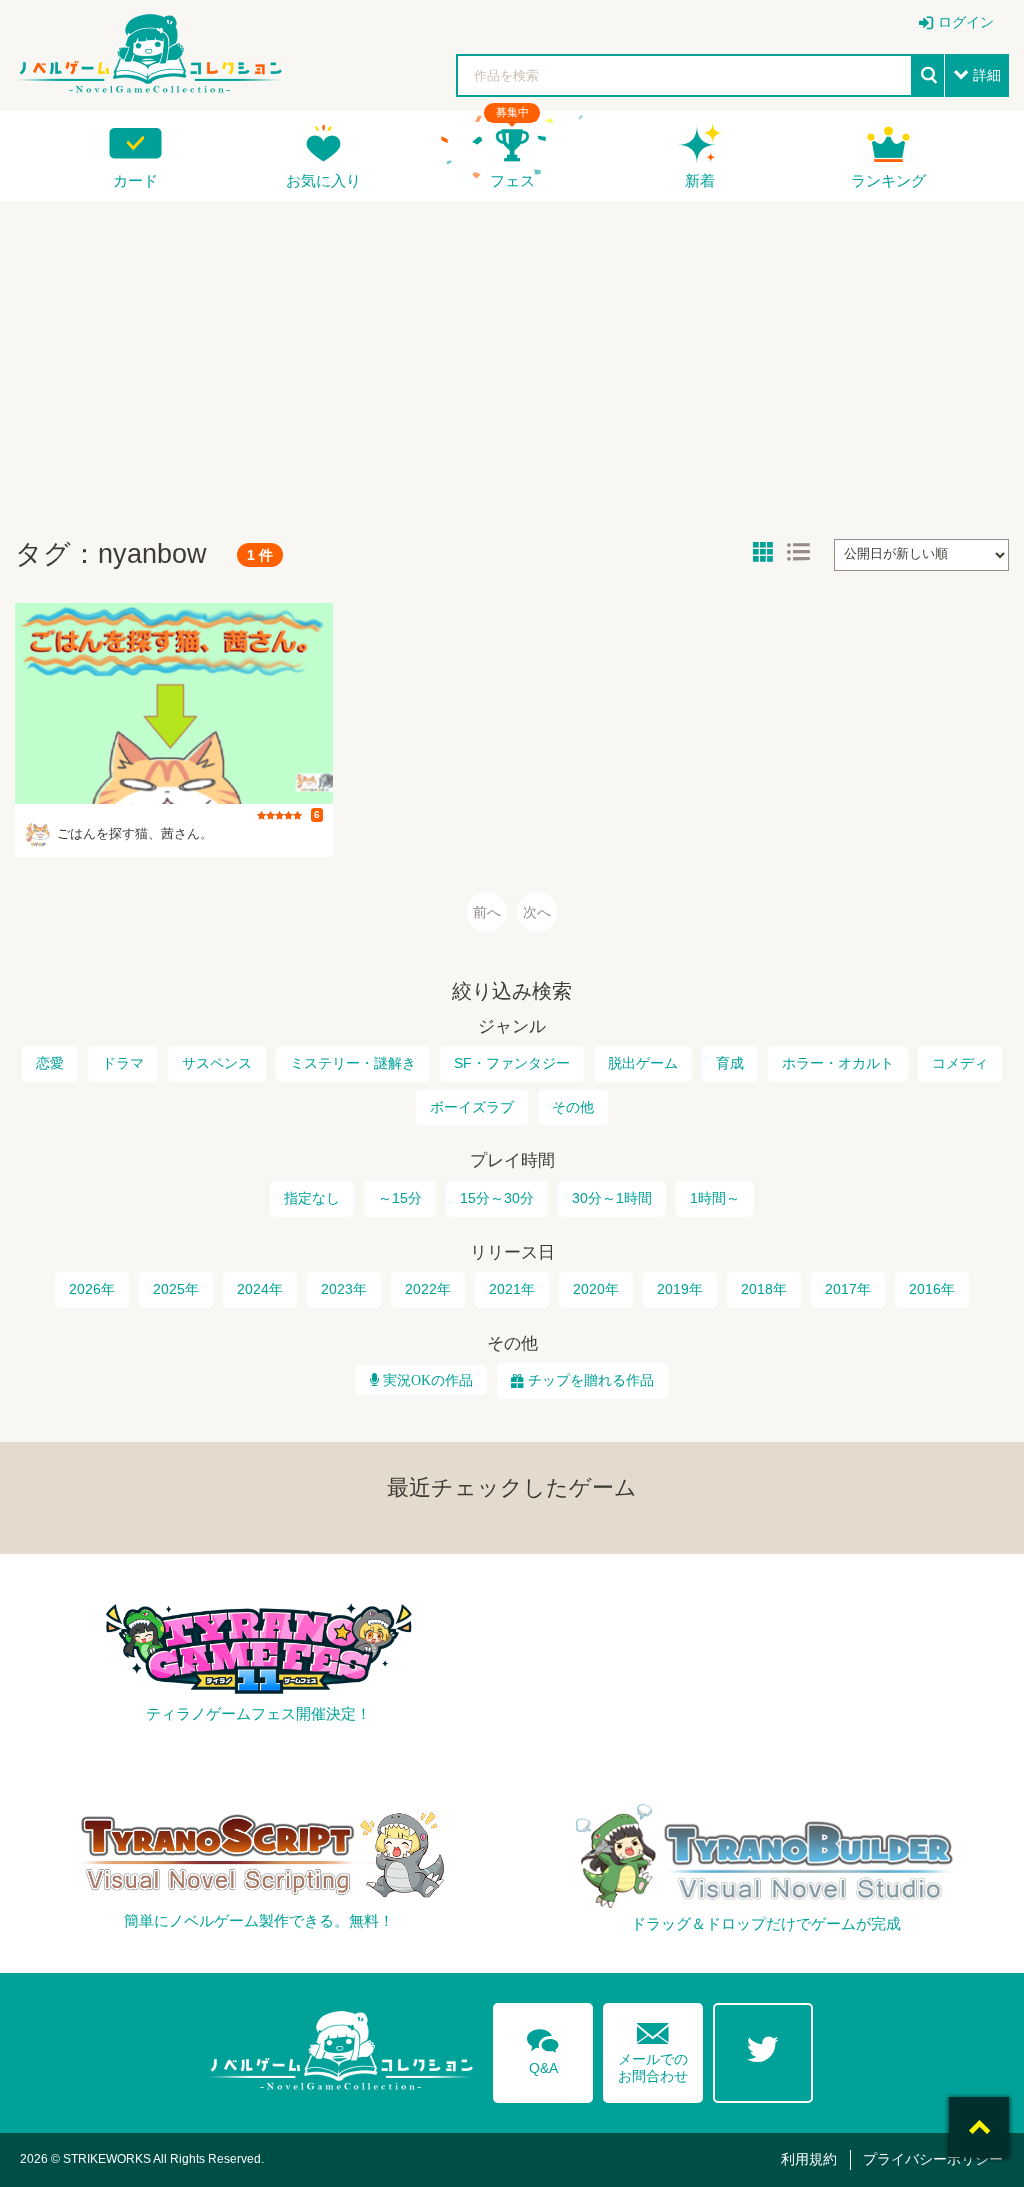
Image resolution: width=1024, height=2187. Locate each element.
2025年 (176, 1289)
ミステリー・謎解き (353, 1063)
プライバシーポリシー (933, 2159)
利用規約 (809, 2159)
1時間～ (715, 1198)
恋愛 (50, 1063)
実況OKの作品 (426, 1380)
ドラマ (123, 1063)
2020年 (596, 1289)
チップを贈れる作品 (591, 1380)
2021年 (512, 1289)
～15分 (400, 1198)
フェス (512, 180)
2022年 (428, 1289)
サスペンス (217, 1063)
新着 (700, 180)
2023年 (344, 1289)
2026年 (92, 1289)
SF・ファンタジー (512, 1063)
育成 (730, 1063)
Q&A (543, 2048)
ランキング (888, 180)
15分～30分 (497, 1198)
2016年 (932, 1289)
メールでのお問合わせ (653, 2048)
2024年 (260, 1289)
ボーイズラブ (472, 1107)
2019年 (680, 1289)
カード (135, 180)
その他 (573, 1107)
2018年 (764, 1289)
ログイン (966, 22)
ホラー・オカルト (838, 1063)
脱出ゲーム (643, 1063)
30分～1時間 (612, 1198)
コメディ (960, 1063)
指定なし (312, 1198)
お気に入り (323, 180)
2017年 (848, 1289)
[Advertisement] (512, 361)
